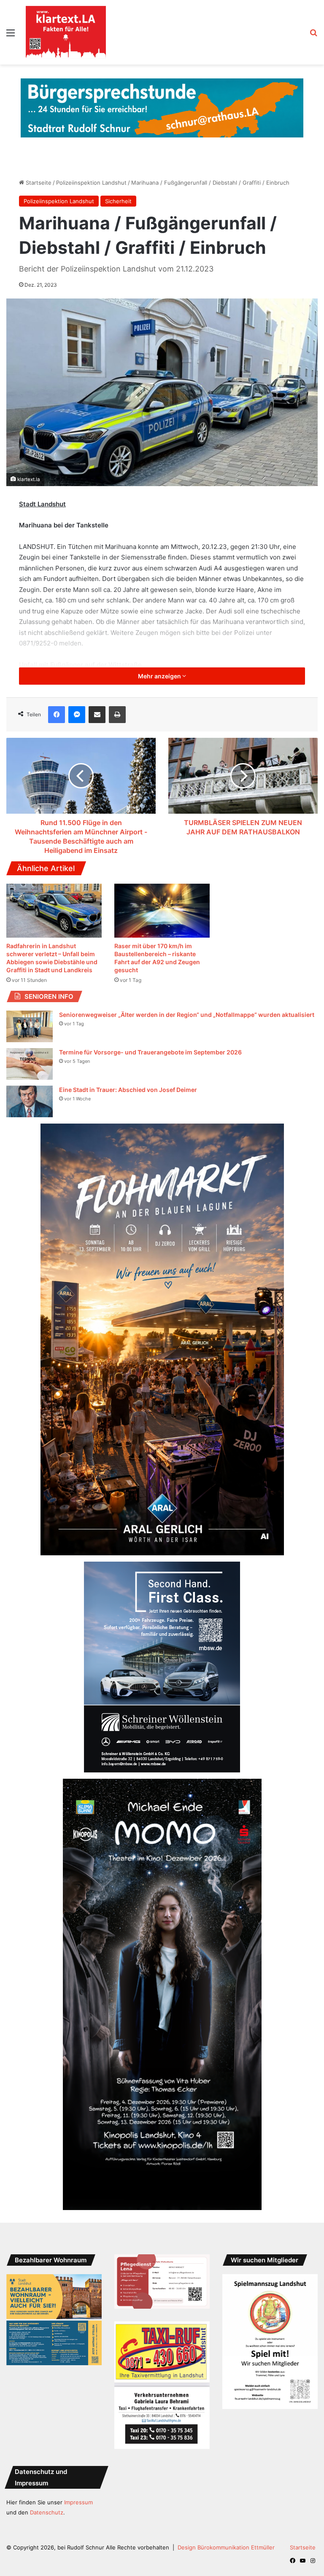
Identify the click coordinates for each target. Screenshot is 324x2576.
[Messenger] (77, 715)
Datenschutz (47, 2512)
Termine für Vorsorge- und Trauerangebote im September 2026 (150, 1052)
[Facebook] (57, 715)
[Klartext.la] (66, 32)
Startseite (38, 183)
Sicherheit (118, 201)
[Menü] (11, 36)
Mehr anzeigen (160, 676)
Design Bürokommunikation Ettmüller (226, 2547)
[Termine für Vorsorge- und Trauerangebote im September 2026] (30, 1064)
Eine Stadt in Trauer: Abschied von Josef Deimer (128, 1090)
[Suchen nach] (313, 36)
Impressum (78, 2502)
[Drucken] (117, 715)
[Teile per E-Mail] (97, 715)
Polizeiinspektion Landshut (91, 183)
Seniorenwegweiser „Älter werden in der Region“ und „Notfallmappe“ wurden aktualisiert (187, 1015)
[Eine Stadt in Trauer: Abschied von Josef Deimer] (30, 1101)
